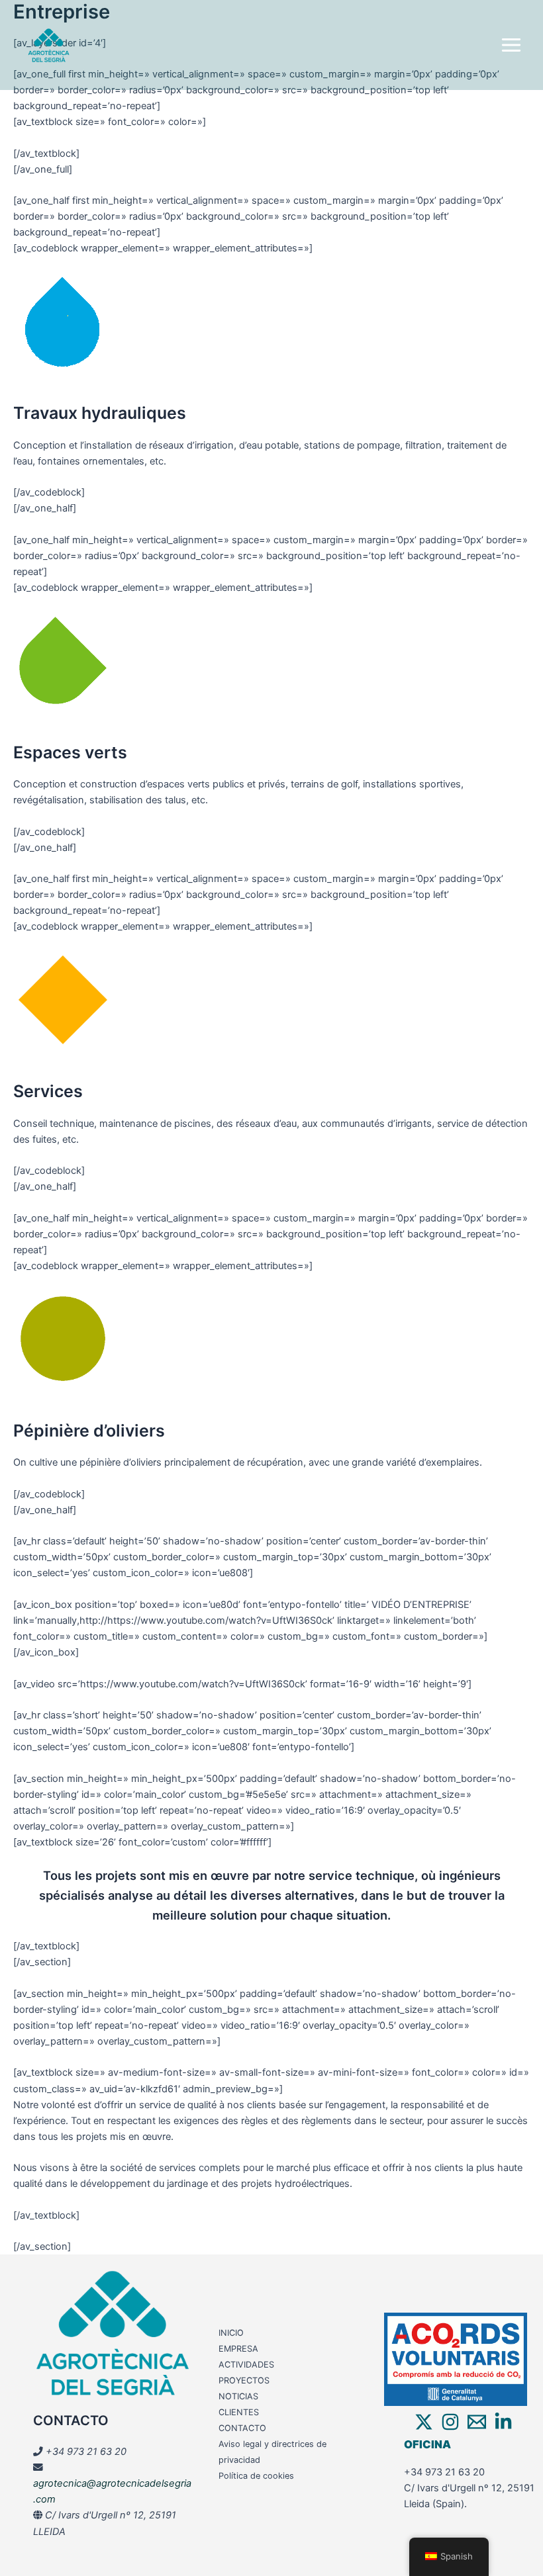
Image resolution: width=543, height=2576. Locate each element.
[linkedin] (503, 2422)
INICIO (231, 2333)
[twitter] (424, 2422)
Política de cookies (256, 2476)
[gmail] (477, 2422)
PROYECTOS (244, 2380)
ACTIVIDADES (246, 2365)
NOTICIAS (238, 2396)
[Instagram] (450, 2422)
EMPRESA (238, 2349)
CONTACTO (242, 2428)
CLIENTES (239, 2412)
